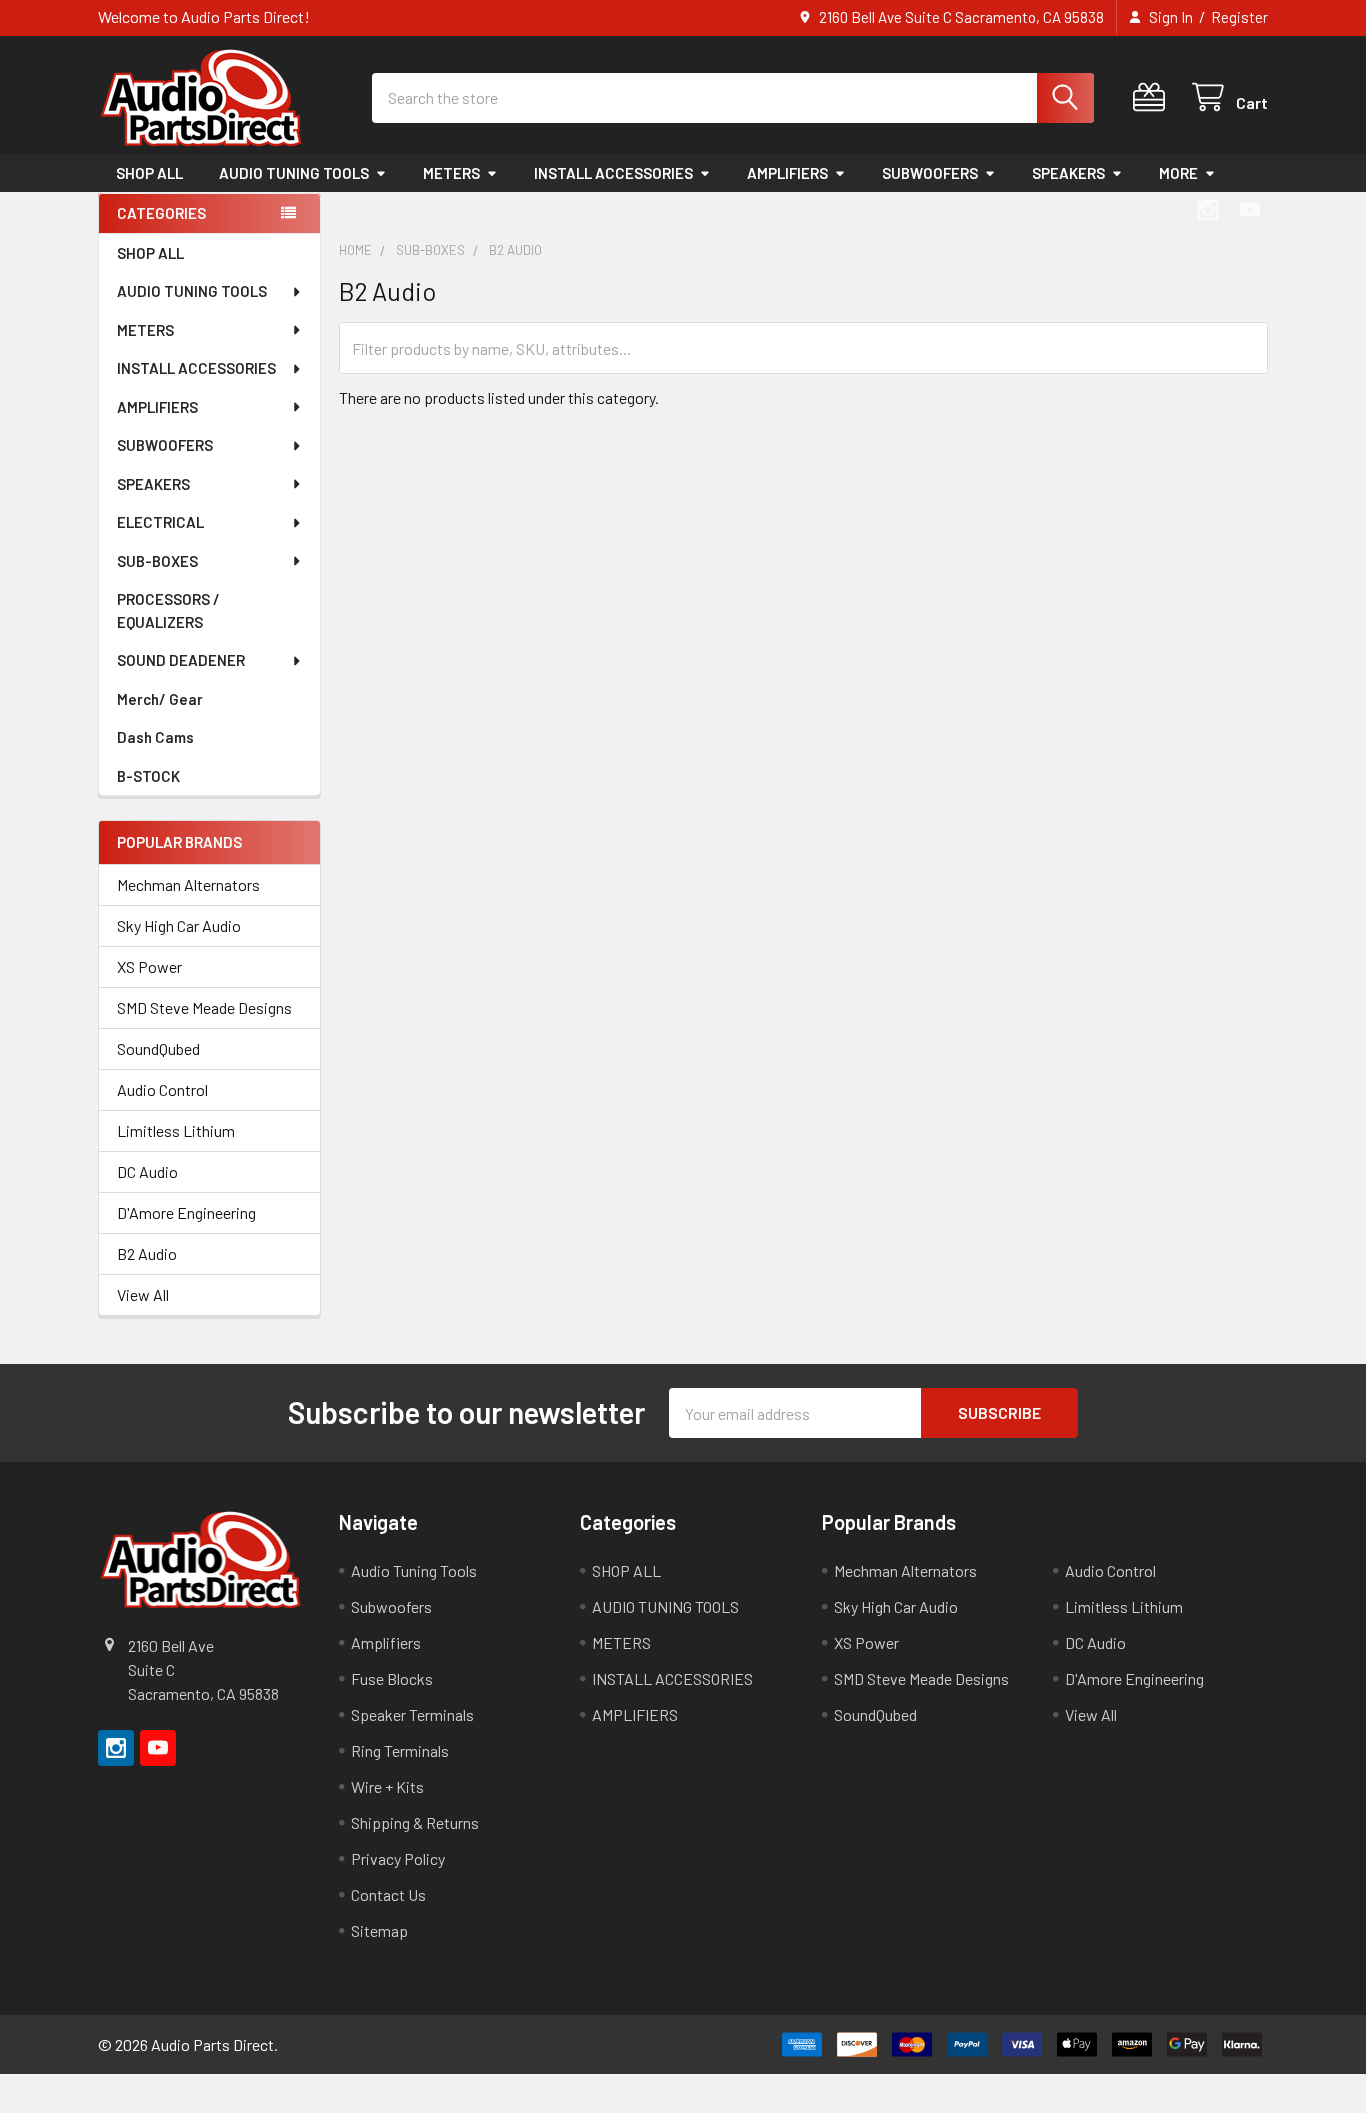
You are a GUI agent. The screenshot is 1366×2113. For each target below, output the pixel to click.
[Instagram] (1208, 210)
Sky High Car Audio (179, 925)
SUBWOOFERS (930, 173)
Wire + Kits (387, 1786)
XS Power (149, 966)
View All (143, 1294)
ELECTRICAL (160, 522)
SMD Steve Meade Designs (204, 1007)
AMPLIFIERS (787, 173)
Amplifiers (386, 1642)
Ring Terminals (400, 1750)
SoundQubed (158, 1048)
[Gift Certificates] (1153, 97)
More (1178, 173)
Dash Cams (155, 737)
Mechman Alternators (188, 884)
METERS (451, 173)
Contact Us (388, 1894)
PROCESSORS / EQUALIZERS (168, 610)
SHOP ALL (149, 173)
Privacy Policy (398, 1858)
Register (1239, 17)
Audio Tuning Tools (414, 1570)
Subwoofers (391, 1606)
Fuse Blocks (392, 1678)
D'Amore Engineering (186, 1212)
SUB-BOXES (157, 561)
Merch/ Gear (160, 699)
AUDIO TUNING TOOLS (294, 173)
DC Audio (147, 1171)
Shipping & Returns (415, 1822)
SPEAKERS (1068, 173)
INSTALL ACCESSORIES (613, 173)
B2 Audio (147, 1253)
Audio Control (162, 1089)
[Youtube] (1250, 210)
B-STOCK (148, 776)
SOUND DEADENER (181, 660)
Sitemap (379, 1930)
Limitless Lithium (176, 1130)
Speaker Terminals (412, 1714)
